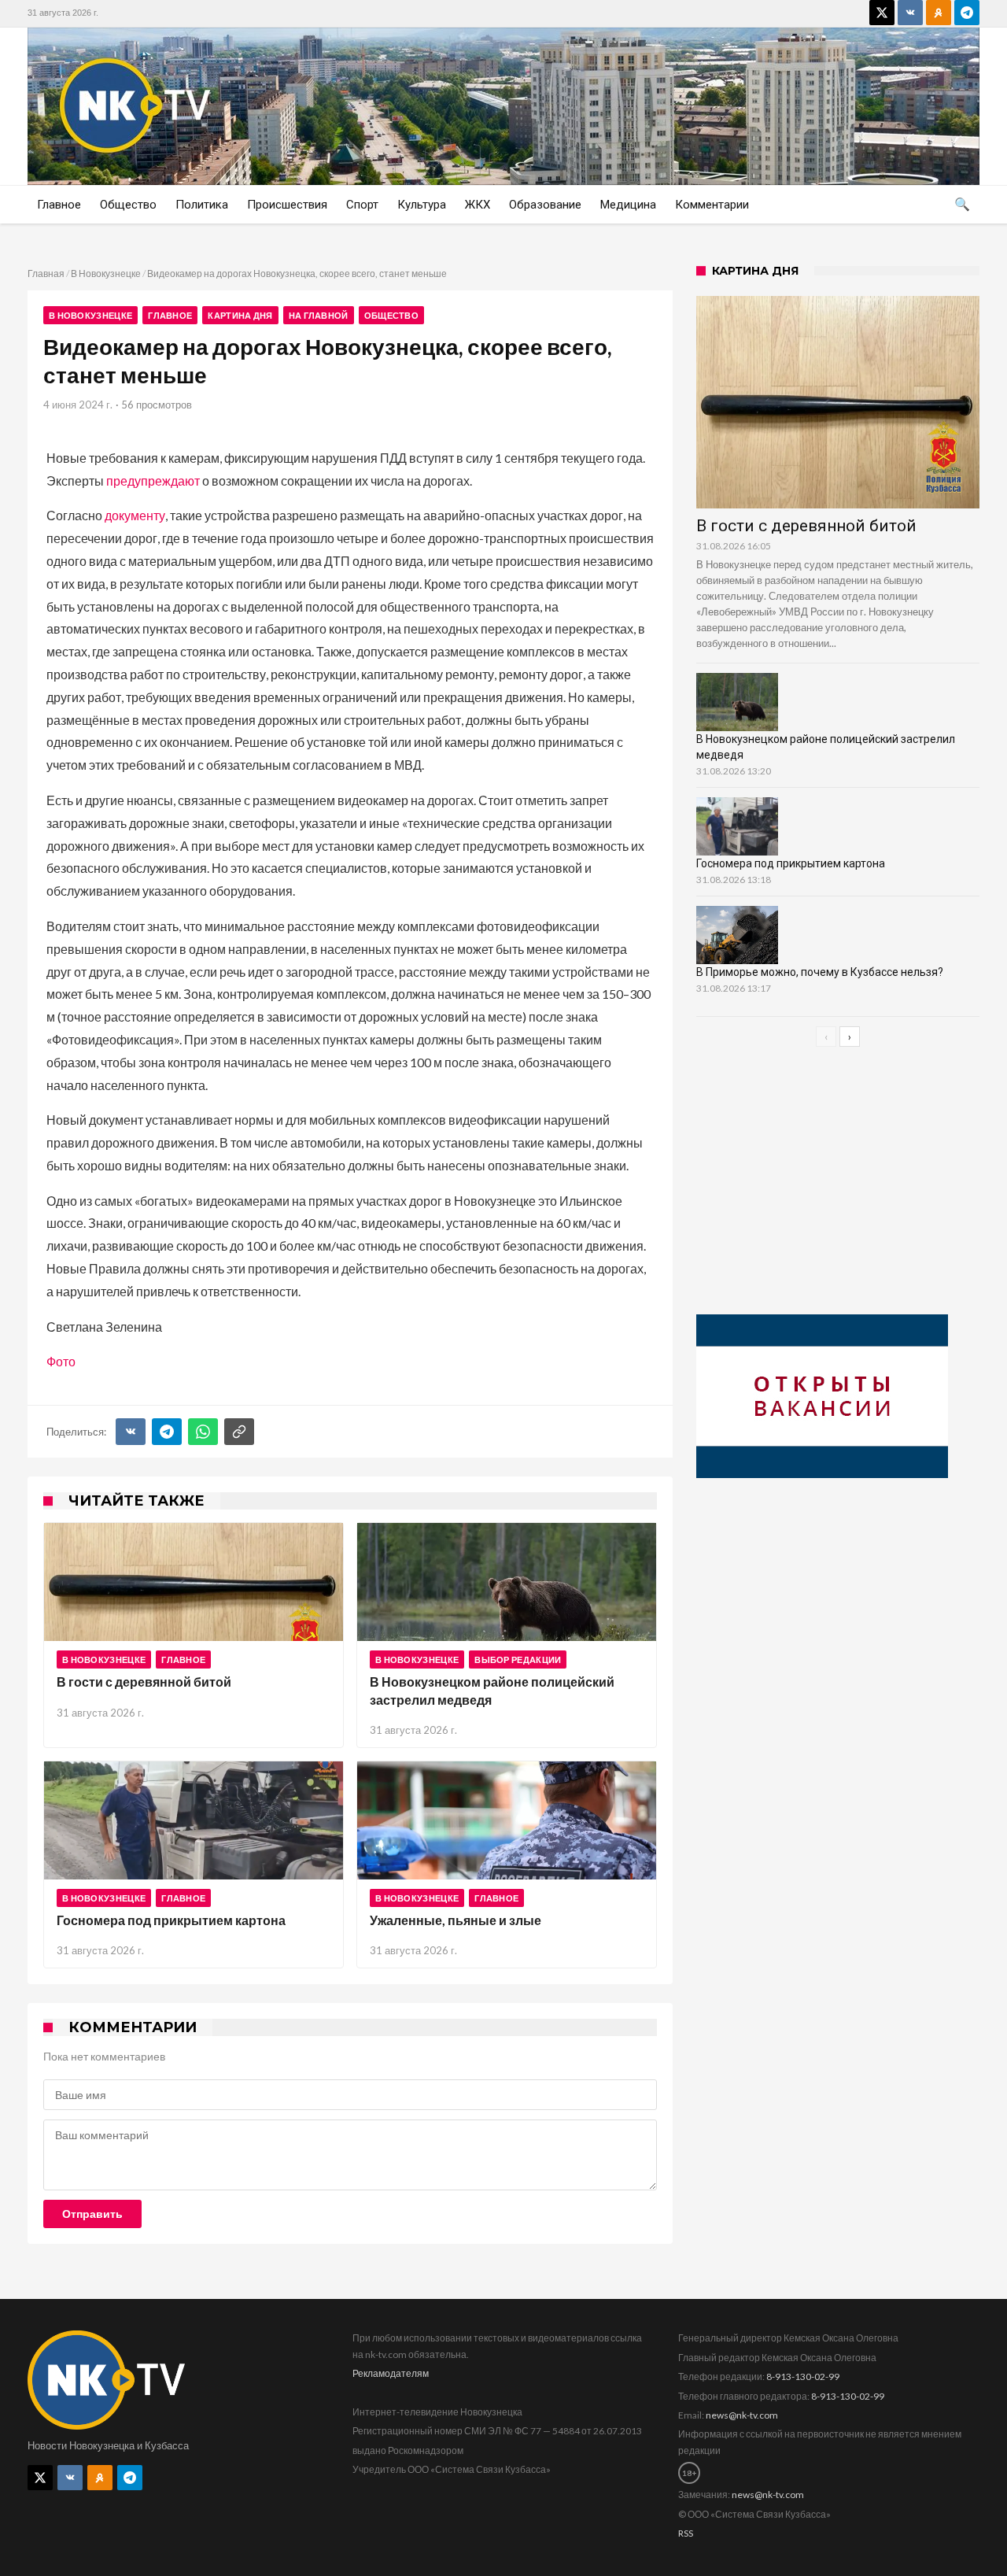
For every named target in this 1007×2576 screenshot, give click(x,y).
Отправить (92, 2214)
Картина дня (240, 315)
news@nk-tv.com (742, 2415)
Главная (46, 273)
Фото (61, 1361)
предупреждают (153, 480)
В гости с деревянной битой (144, 1682)
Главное (170, 315)
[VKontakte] (910, 13)
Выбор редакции (518, 1659)
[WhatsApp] (203, 1432)
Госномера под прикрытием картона (171, 1920)
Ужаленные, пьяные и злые (456, 1920)
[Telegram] (967, 13)
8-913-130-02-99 (803, 2376)
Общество (391, 315)
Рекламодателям (391, 2373)
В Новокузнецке (106, 273)
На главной (319, 315)
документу (135, 515)
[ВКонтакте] (131, 1432)
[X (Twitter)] (882, 13)
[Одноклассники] (939, 13)
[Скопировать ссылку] (239, 1432)
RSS (686, 2533)
